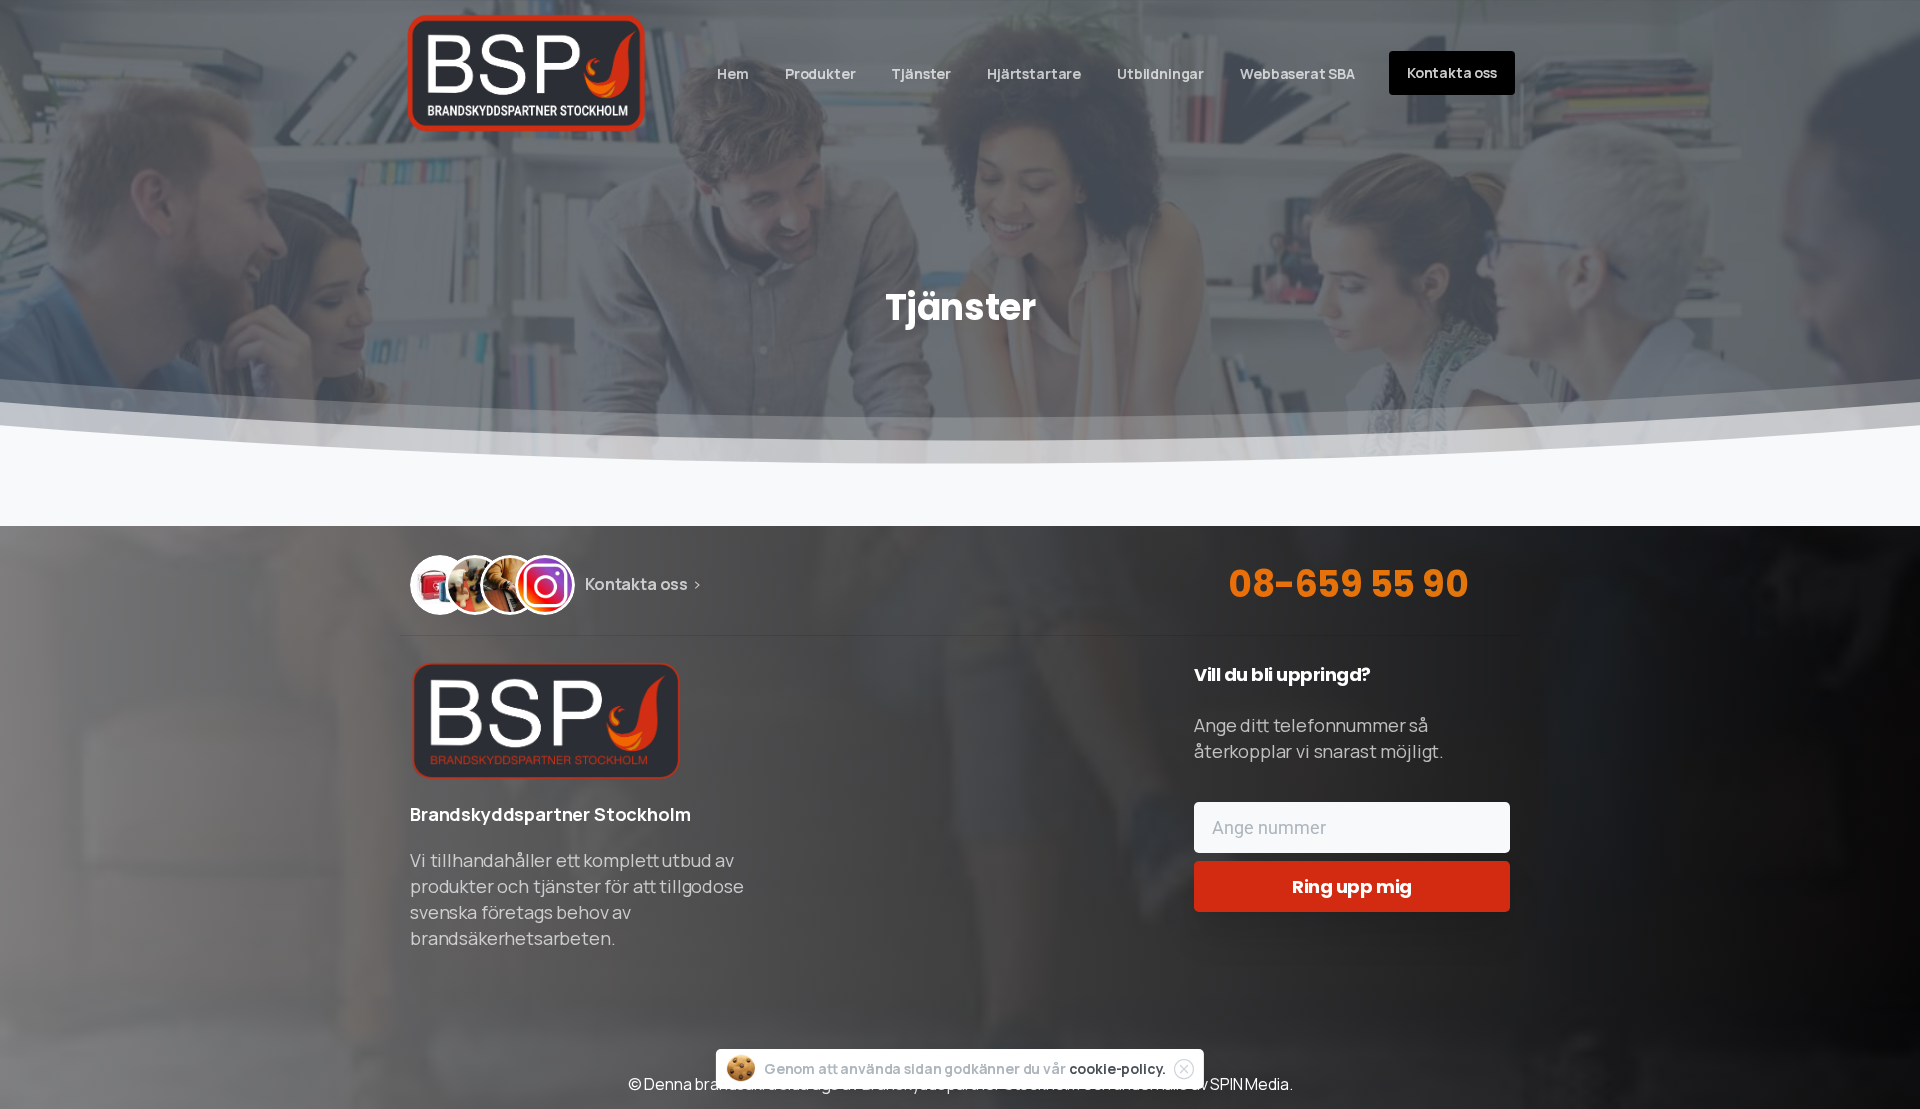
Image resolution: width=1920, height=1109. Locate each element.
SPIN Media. (1251, 1084)
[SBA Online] (510, 585)
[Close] (1184, 1069)
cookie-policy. (1118, 1068)
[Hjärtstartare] (440, 585)
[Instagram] (545, 585)
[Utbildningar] (475, 585)
